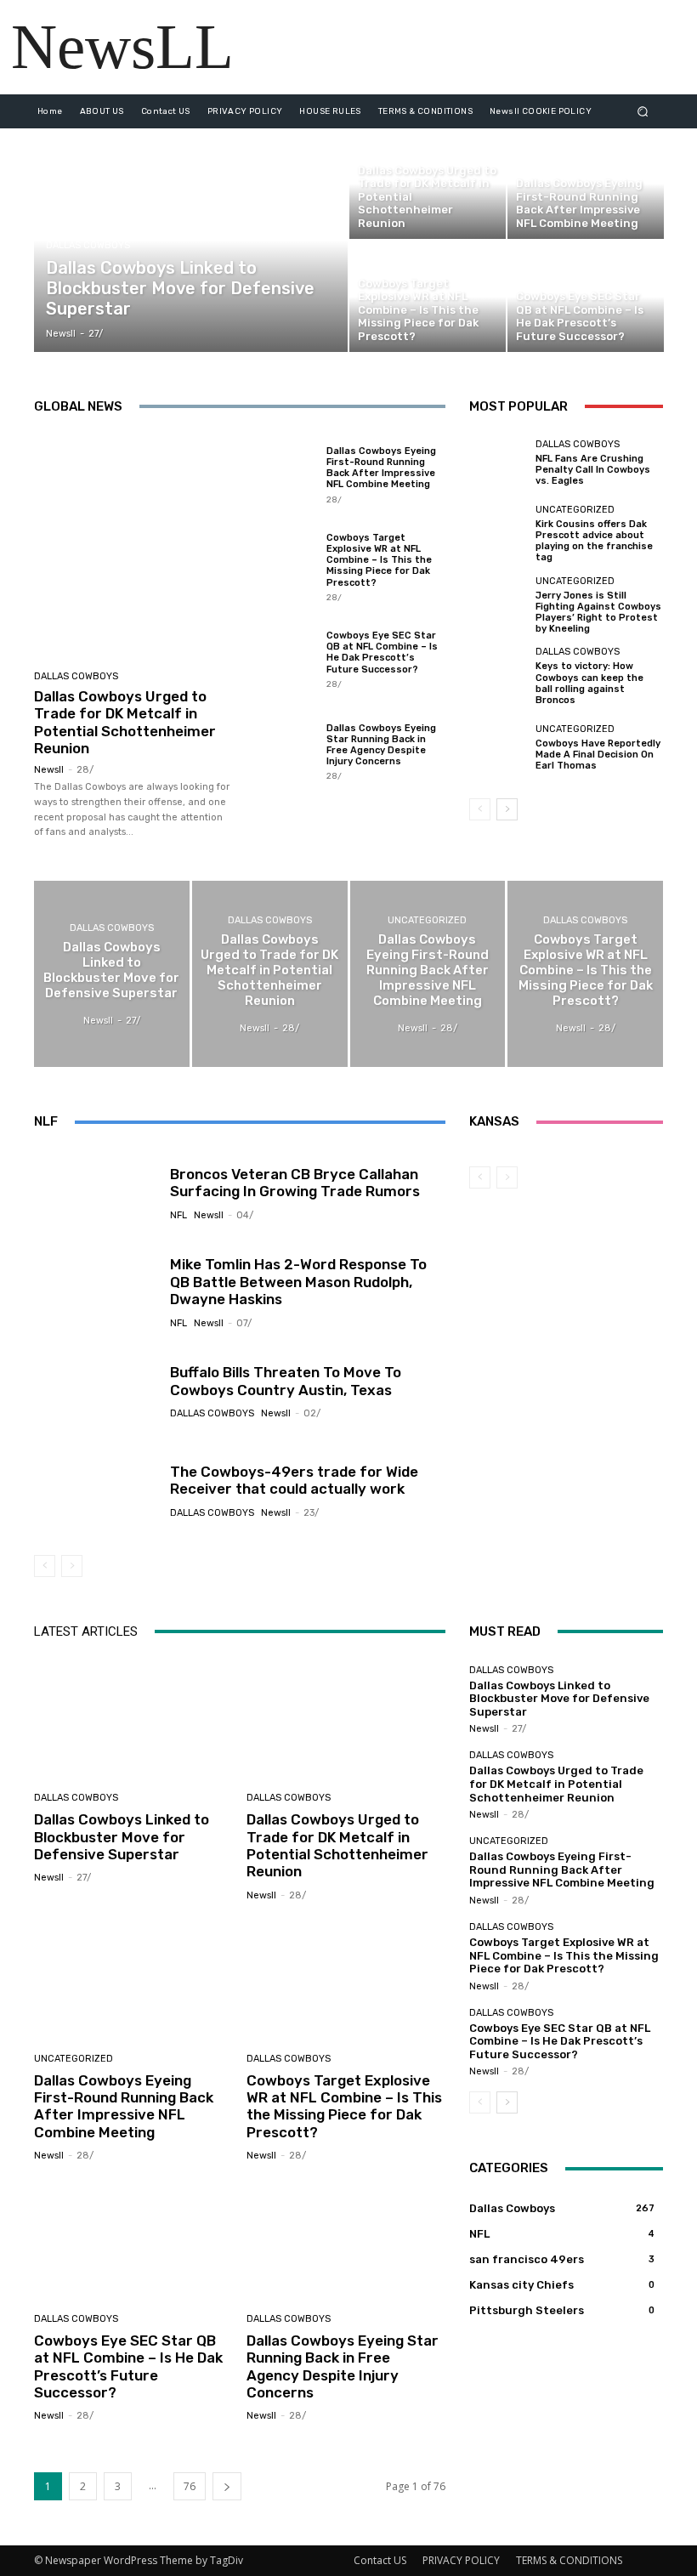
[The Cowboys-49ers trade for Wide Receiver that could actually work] (96, 1490)
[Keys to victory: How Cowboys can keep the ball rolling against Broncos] (498, 676)
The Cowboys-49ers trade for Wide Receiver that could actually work (294, 1480)
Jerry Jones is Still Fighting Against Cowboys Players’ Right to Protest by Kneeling (598, 613)
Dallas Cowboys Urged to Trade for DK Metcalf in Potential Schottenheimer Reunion (125, 722)
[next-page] (507, 809)
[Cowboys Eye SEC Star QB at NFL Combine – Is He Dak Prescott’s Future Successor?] (586, 297)
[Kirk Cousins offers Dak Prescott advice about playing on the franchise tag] (498, 534)
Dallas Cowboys (88, 245)
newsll (49, 770)
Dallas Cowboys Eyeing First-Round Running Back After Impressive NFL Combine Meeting (381, 468)
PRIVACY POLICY (461, 2560)
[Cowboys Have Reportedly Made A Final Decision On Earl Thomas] (498, 747)
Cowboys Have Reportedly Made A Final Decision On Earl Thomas (598, 755)
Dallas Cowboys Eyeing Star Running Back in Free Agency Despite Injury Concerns (381, 745)
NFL (178, 1215)
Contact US (380, 2560)
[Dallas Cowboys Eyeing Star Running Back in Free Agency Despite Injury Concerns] (281, 751)
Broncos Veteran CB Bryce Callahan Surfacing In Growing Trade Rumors (295, 1183)
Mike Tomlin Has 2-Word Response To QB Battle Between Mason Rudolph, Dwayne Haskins (298, 1282)
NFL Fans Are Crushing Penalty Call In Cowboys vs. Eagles (593, 470)
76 (190, 2486)
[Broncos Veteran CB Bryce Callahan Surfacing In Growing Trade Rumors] (96, 1193)
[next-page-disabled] (72, 1566)
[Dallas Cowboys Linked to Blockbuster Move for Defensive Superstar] (191, 240)
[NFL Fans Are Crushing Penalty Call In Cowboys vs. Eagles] (498, 463)
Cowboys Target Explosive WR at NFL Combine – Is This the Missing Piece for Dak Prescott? (379, 560)
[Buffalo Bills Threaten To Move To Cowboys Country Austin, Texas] (96, 1391)
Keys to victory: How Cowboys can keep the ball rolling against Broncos (589, 683)
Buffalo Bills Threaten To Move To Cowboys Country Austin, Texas (286, 1381)
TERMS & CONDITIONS (569, 2560)
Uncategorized (575, 510)
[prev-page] (480, 809)
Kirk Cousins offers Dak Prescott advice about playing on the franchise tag (594, 541)
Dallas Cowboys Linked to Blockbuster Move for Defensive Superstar (122, 1837)
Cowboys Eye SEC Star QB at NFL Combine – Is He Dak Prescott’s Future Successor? (382, 653)
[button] (643, 111)
